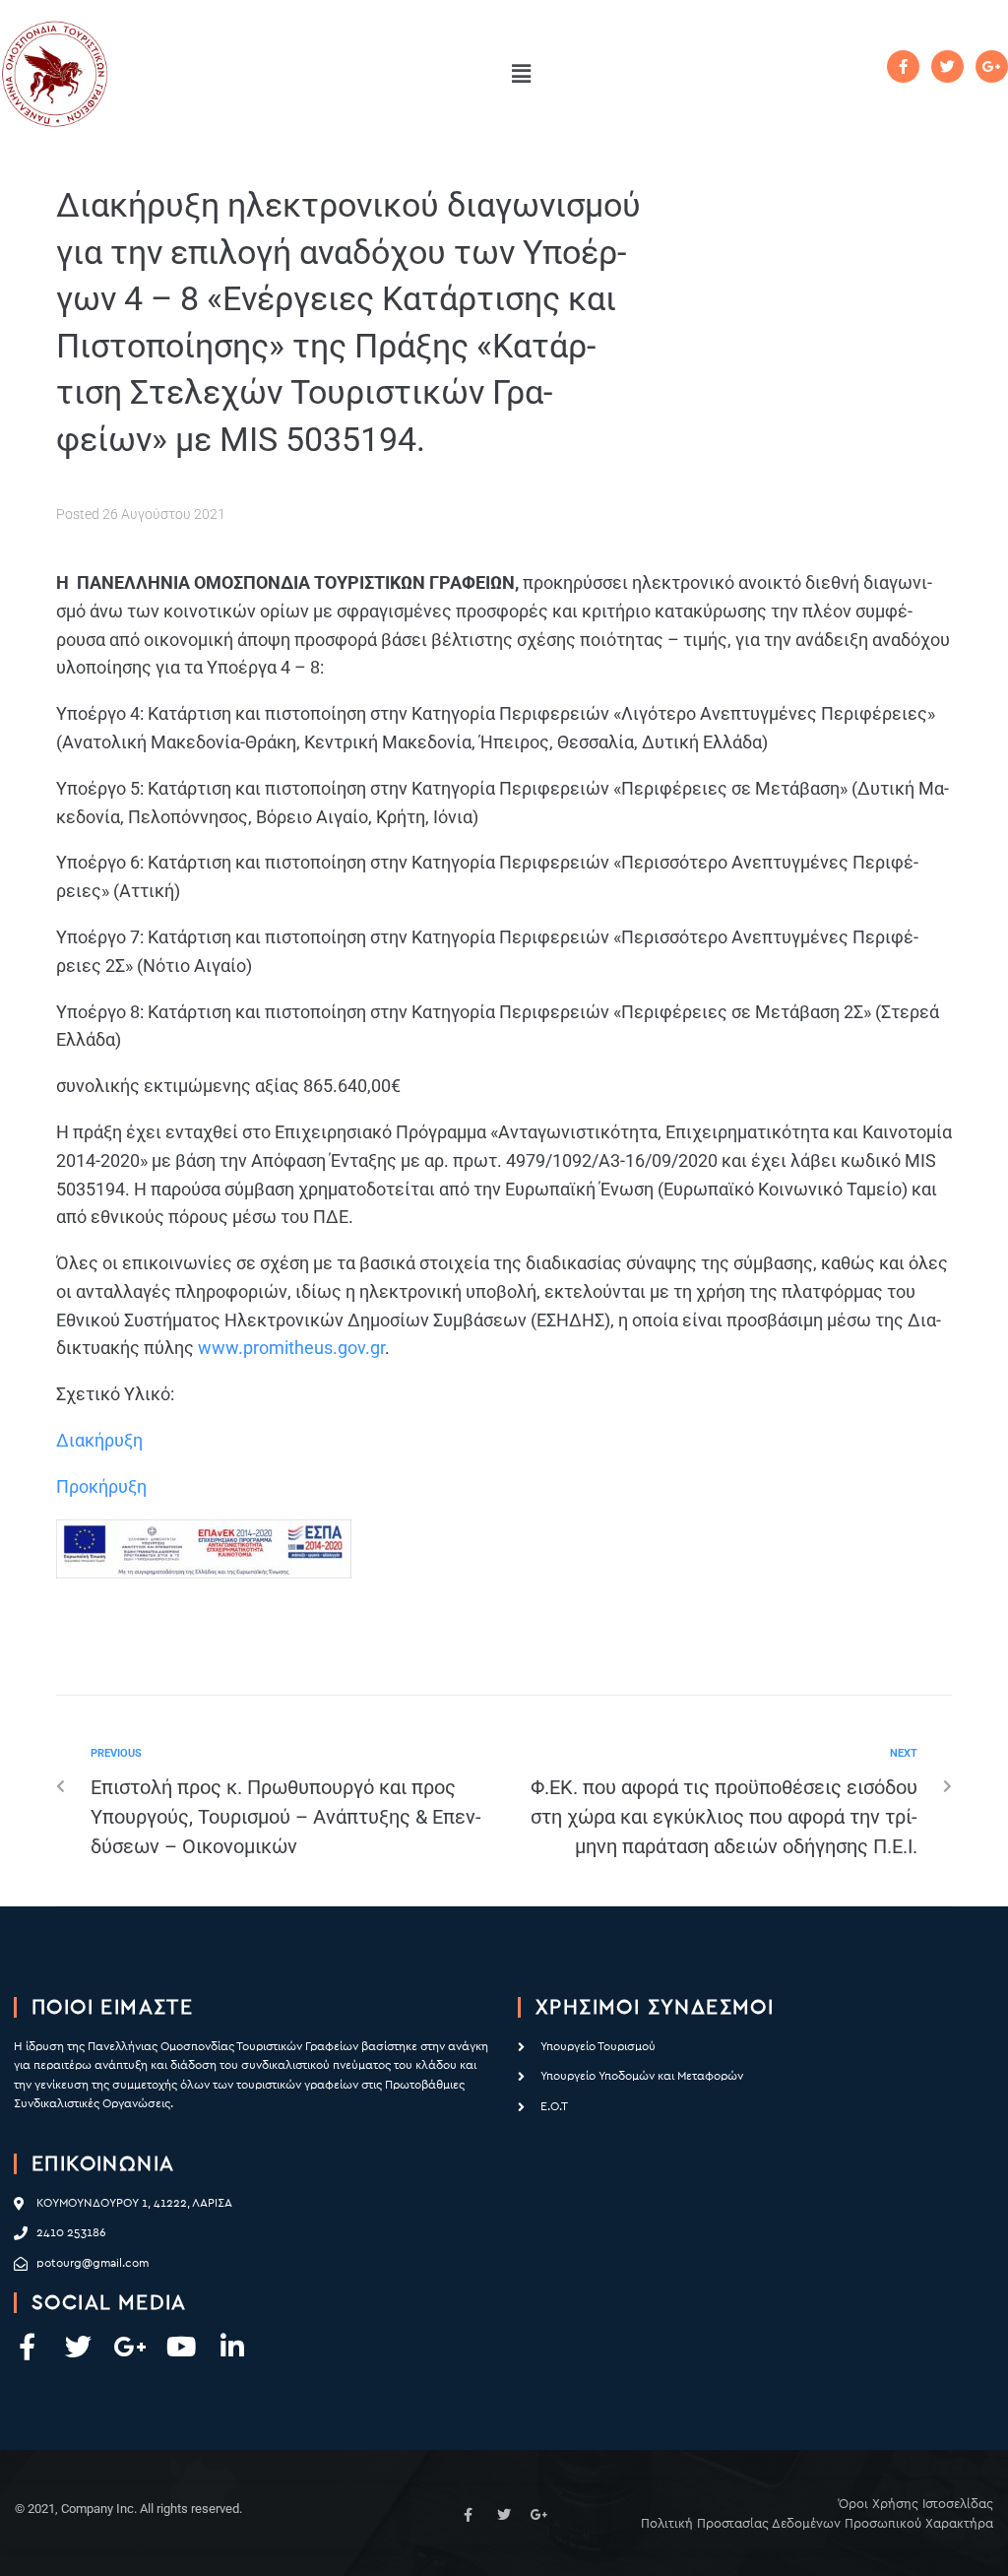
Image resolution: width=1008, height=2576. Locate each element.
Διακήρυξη (101, 1440)
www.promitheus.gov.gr (291, 1348)
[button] (521, 74)
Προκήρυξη (101, 1486)
